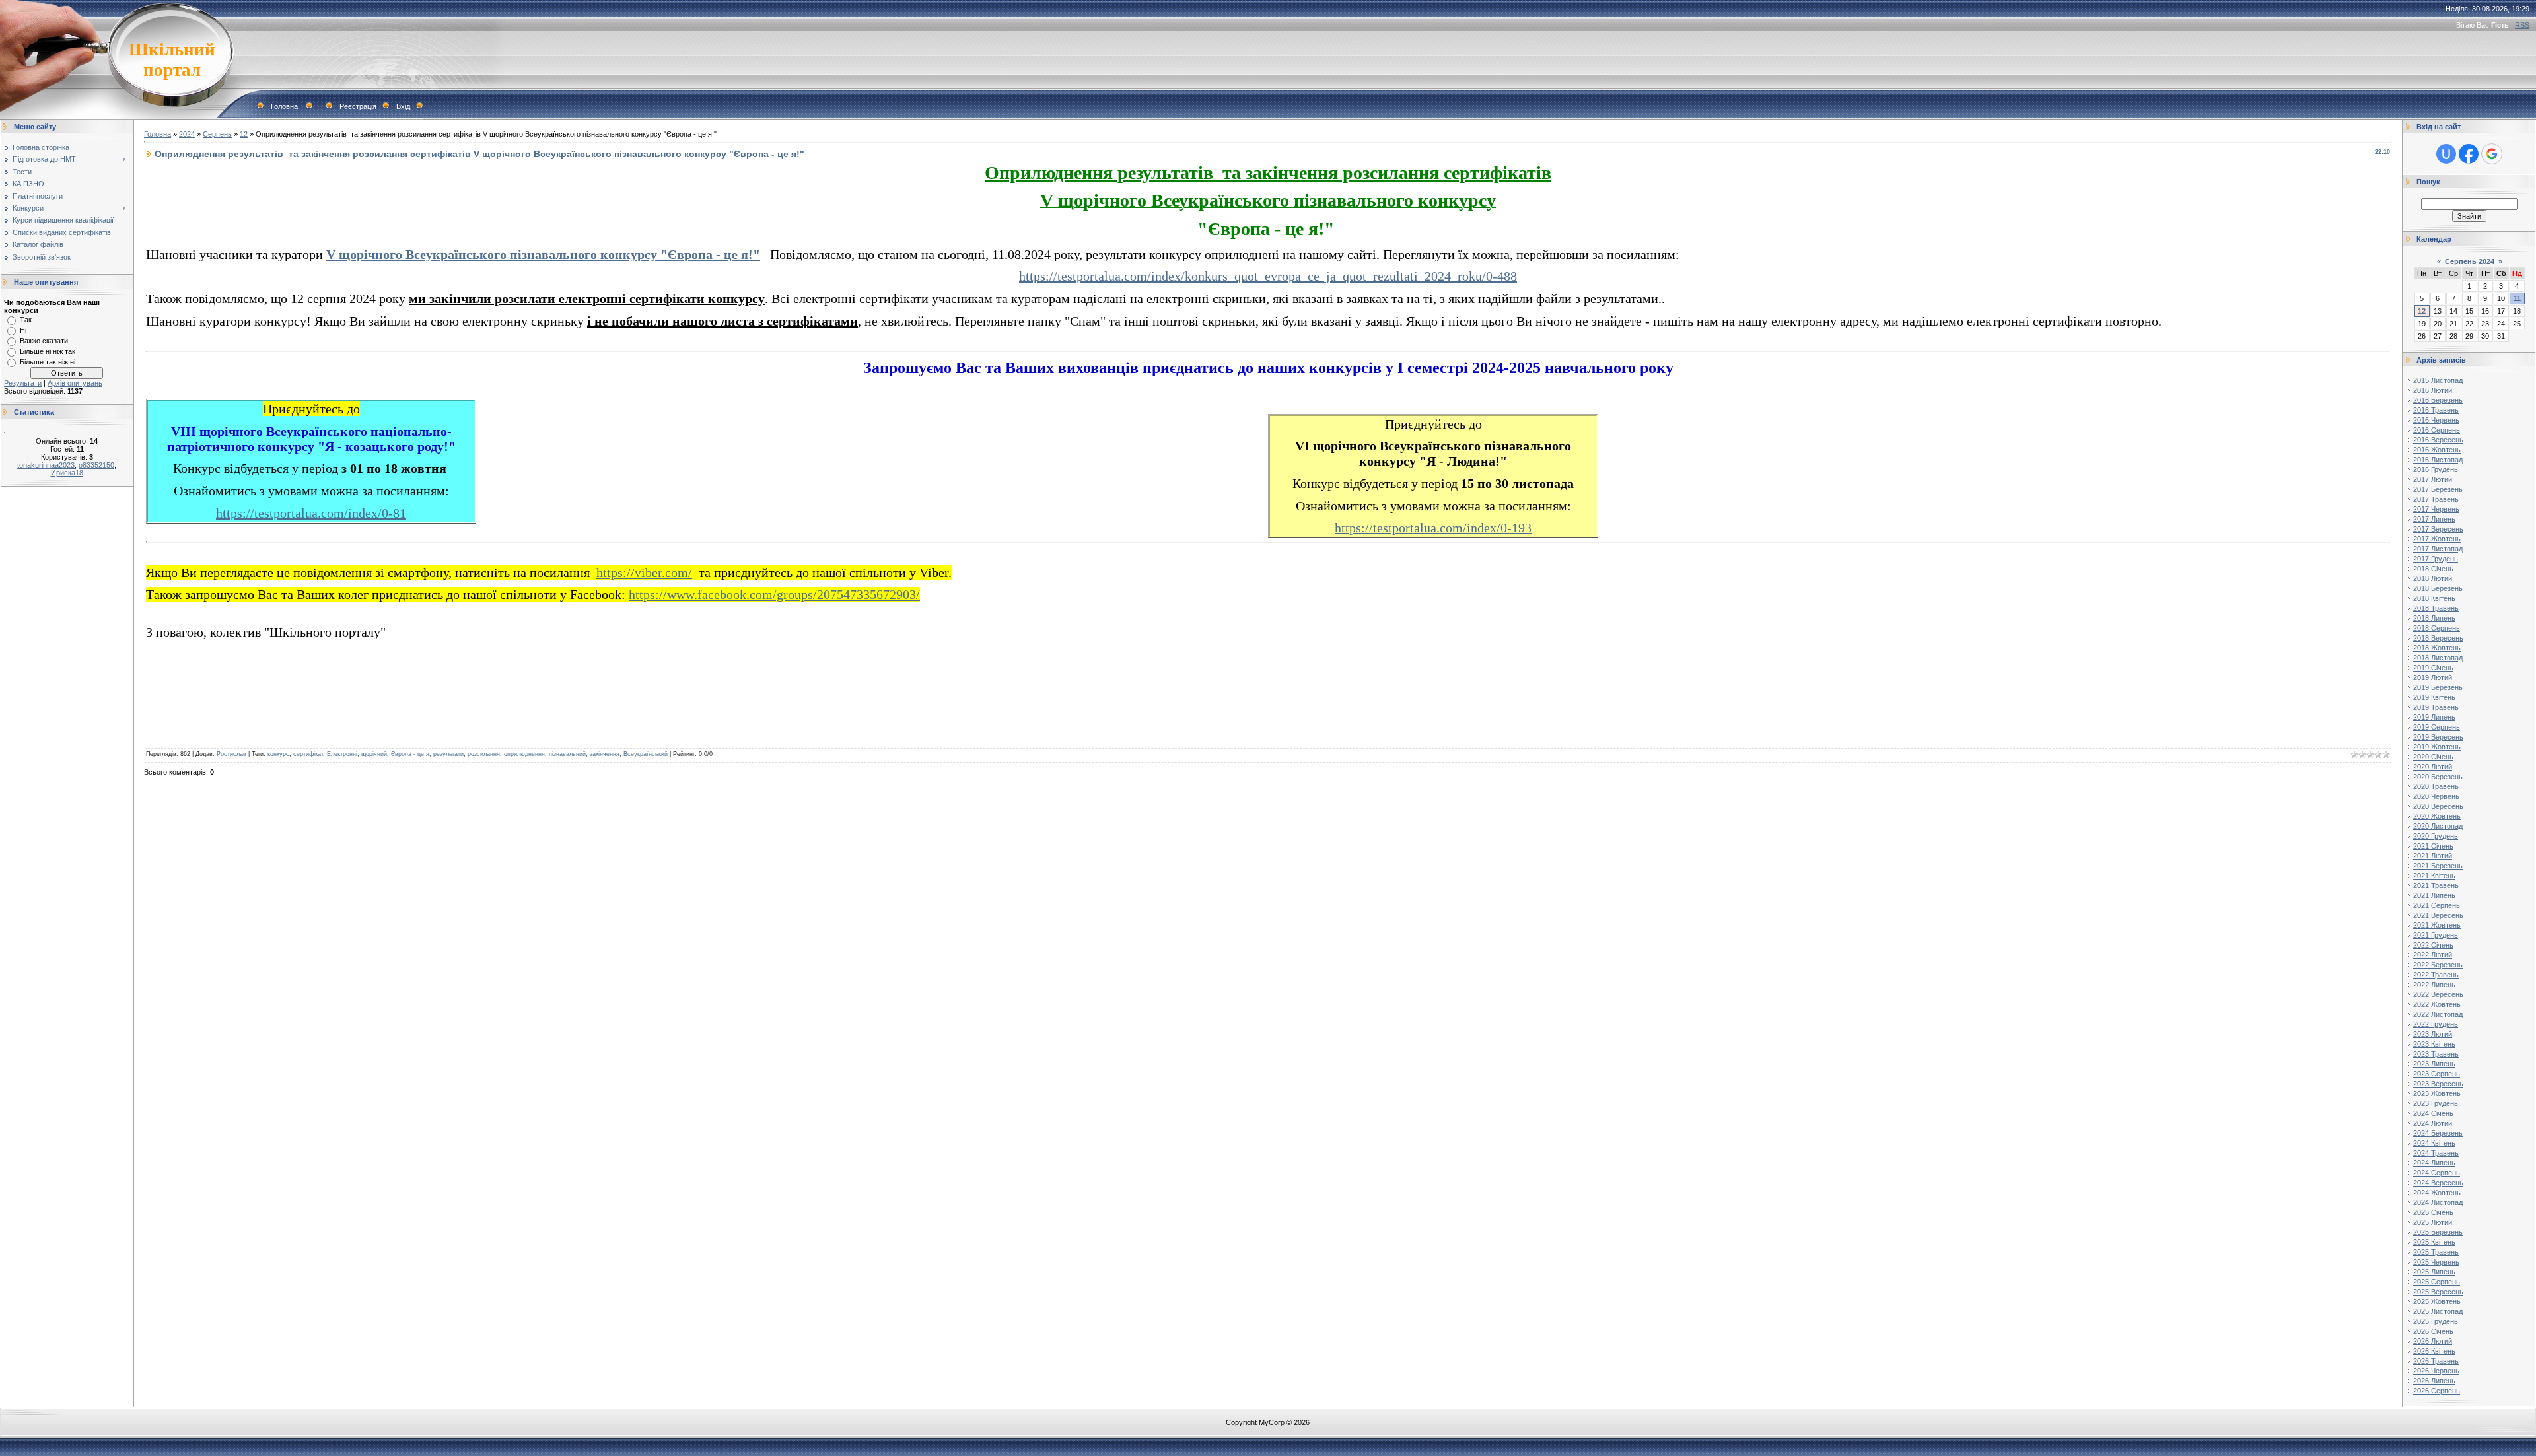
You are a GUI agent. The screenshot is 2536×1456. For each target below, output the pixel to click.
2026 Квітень (2434, 1351)
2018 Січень (2433, 569)
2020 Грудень (2436, 836)
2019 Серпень (2437, 727)
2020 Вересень (2438, 806)
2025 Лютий (2433, 1222)
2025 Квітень (2434, 1242)
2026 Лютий (2433, 1341)
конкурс (278, 754)
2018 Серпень (2437, 628)
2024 (187, 134)
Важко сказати (44, 341)
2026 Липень (2434, 1381)
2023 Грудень (2436, 1103)
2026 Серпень (2437, 1391)
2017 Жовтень (2437, 539)
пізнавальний (567, 754)
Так (26, 320)
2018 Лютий (2433, 578)
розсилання (484, 754)
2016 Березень (2438, 400)
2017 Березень (2438, 489)
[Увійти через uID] (2446, 154)
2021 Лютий (2433, 856)
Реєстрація (358, 106)
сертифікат (308, 754)
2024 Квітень (2434, 1143)
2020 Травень (2436, 786)
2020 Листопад (2438, 826)
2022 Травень (2436, 975)
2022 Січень (2433, 945)
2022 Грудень (2436, 1024)
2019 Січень (2433, 668)
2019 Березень (2438, 687)
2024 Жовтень (2437, 1193)
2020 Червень (2436, 796)
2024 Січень (2433, 1113)
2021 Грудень (2436, 935)
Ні (23, 330)
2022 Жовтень (2437, 1004)
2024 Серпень (2437, 1173)
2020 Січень (2433, 757)
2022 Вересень (2438, 994)
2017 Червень (2436, 509)
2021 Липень (2434, 895)
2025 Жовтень (2437, 1301)
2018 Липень (2434, 618)
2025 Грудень (2436, 1321)
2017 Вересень (2438, 529)
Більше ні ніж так (48, 351)
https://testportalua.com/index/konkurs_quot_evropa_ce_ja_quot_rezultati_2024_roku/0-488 (1268, 276)
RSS (2522, 25)
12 (244, 134)
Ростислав (231, 754)
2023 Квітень (2434, 1044)
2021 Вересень (2438, 915)
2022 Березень (2438, 965)
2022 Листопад (2438, 1014)
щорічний (374, 754)
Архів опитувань (75, 383)
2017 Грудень (2436, 559)
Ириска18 (67, 473)
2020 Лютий (2433, 767)
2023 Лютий (2433, 1034)
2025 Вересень (2438, 1292)
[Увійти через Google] (2492, 154)
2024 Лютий (2433, 1123)
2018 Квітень (2434, 598)
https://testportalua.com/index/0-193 (1433, 528)
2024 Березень (2438, 1133)
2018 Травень (2436, 608)
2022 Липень (2434, 985)
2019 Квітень (2434, 697)
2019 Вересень (2438, 737)
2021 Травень (2436, 885)
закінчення (605, 754)
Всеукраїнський (646, 754)
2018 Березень (2438, 588)
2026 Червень (2436, 1371)
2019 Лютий (2433, 677)
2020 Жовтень (2437, 816)
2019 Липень (2434, 717)
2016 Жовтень (2437, 450)
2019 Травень (2436, 707)
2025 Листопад (2438, 1311)
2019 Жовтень (2437, 747)
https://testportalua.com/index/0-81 (311, 513)
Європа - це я (410, 754)
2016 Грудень (2436, 469)
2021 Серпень (2437, 905)
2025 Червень (2436, 1262)
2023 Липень (2434, 1064)
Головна (284, 106)
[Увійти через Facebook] (2469, 154)
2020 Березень (2438, 777)
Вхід (403, 106)
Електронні (342, 754)
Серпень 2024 (2470, 261)
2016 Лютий (2433, 390)
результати (448, 754)
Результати (23, 383)
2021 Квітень (2434, 876)
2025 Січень (2433, 1212)
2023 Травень (2436, 1054)
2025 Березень (2438, 1232)
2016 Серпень (2437, 430)
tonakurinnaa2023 (46, 465)
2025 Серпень (2437, 1282)
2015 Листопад (2438, 380)
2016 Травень (2436, 410)
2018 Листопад (2438, 658)
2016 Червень (2436, 420)
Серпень (217, 134)
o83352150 (96, 465)
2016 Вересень (2438, 440)
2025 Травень (2436, 1252)
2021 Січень (2433, 846)
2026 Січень (2433, 1331)
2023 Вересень (2438, 1084)
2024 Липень (2434, 1163)
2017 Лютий (2433, 479)
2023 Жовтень (2437, 1093)
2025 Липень (2434, 1272)
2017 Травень (2436, 499)
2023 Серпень (2437, 1074)
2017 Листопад (2438, 549)
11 (2517, 298)
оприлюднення (524, 754)
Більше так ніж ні (48, 362)
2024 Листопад (2438, 1202)
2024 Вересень (2438, 1183)
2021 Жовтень (2437, 925)
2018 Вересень (2438, 638)
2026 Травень (2436, 1361)
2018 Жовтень (2437, 648)
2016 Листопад (2438, 460)
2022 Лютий (2433, 955)
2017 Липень (2434, 519)
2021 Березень (2438, 866)
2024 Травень (2436, 1153)
